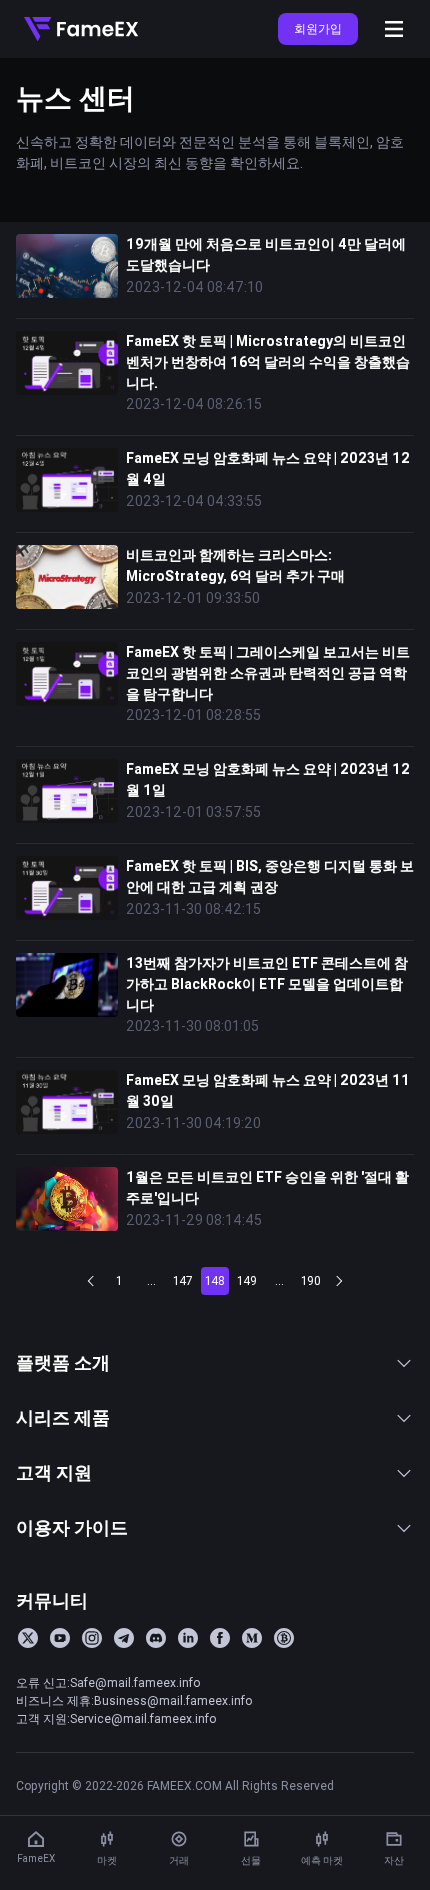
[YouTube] (60, 1638)
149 (247, 1280)
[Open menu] (394, 29)
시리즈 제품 (63, 1417)
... (151, 1280)
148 (215, 1280)
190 (311, 1280)
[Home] (81, 29)
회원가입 (318, 28)
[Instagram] (92, 1638)
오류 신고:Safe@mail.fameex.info (108, 1682)
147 (183, 1280)
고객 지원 (54, 1472)
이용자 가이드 (72, 1527)
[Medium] (252, 1638)
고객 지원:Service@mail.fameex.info (116, 1718)
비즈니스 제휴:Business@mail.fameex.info (134, 1700)
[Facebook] (220, 1638)
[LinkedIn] (188, 1638)
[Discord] (156, 1638)
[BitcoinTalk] (284, 1638)
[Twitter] (28, 1638)
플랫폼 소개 (63, 1362)
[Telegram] (124, 1638)
